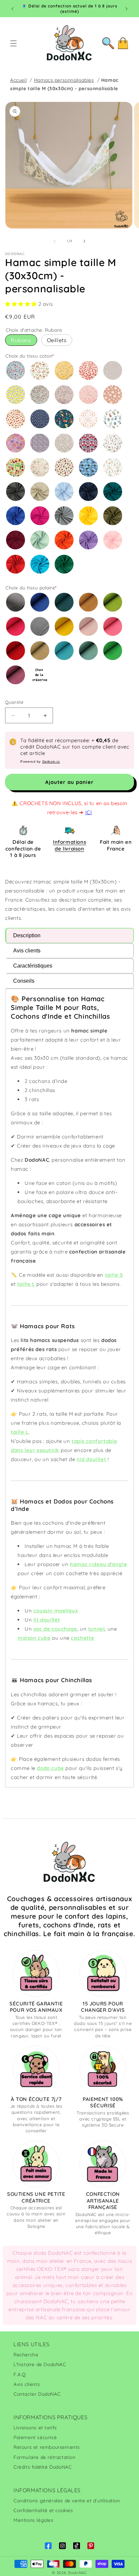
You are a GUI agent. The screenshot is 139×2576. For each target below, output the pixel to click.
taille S (114, 1275)
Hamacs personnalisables (64, 80)
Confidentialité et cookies (43, 2510)
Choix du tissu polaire (31, 588)
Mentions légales (34, 2520)
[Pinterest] (91, 2546)
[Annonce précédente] (12, 9)
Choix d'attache (34, 330)
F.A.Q (20, 2374)
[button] (13, 43)
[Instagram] (62, 2546)
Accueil (18, 80)
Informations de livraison (69, 845)
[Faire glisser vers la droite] (84, 241)
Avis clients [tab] (27, 951)
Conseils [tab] (24, 981)
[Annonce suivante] (127, 9)
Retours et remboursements (47, 2447)
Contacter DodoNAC (37, 2394)
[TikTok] (77, 2546)
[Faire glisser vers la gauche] (55, 241)
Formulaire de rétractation (45, 2457)
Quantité (14, 702)
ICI (89, 812)
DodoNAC (78, 2573)
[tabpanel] (69, 1388)
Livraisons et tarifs (35, 2428)
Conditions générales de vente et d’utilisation (67, 2501)
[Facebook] (48, 2546)
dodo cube (50, 1768)
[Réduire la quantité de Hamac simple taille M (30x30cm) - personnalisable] (13, 715)
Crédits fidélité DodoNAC (43, 2467)
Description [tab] (27, 935)
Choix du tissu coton (30, 356)
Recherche (26, 2355)
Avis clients (27, 2384)
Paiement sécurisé (35, 2437)
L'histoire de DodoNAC (40, 2364)
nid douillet (91, 1459)
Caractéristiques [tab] (33, 966)
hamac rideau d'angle (98, 1564)
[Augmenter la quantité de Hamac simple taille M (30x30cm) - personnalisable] (45, 715)
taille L (26, 1284)
